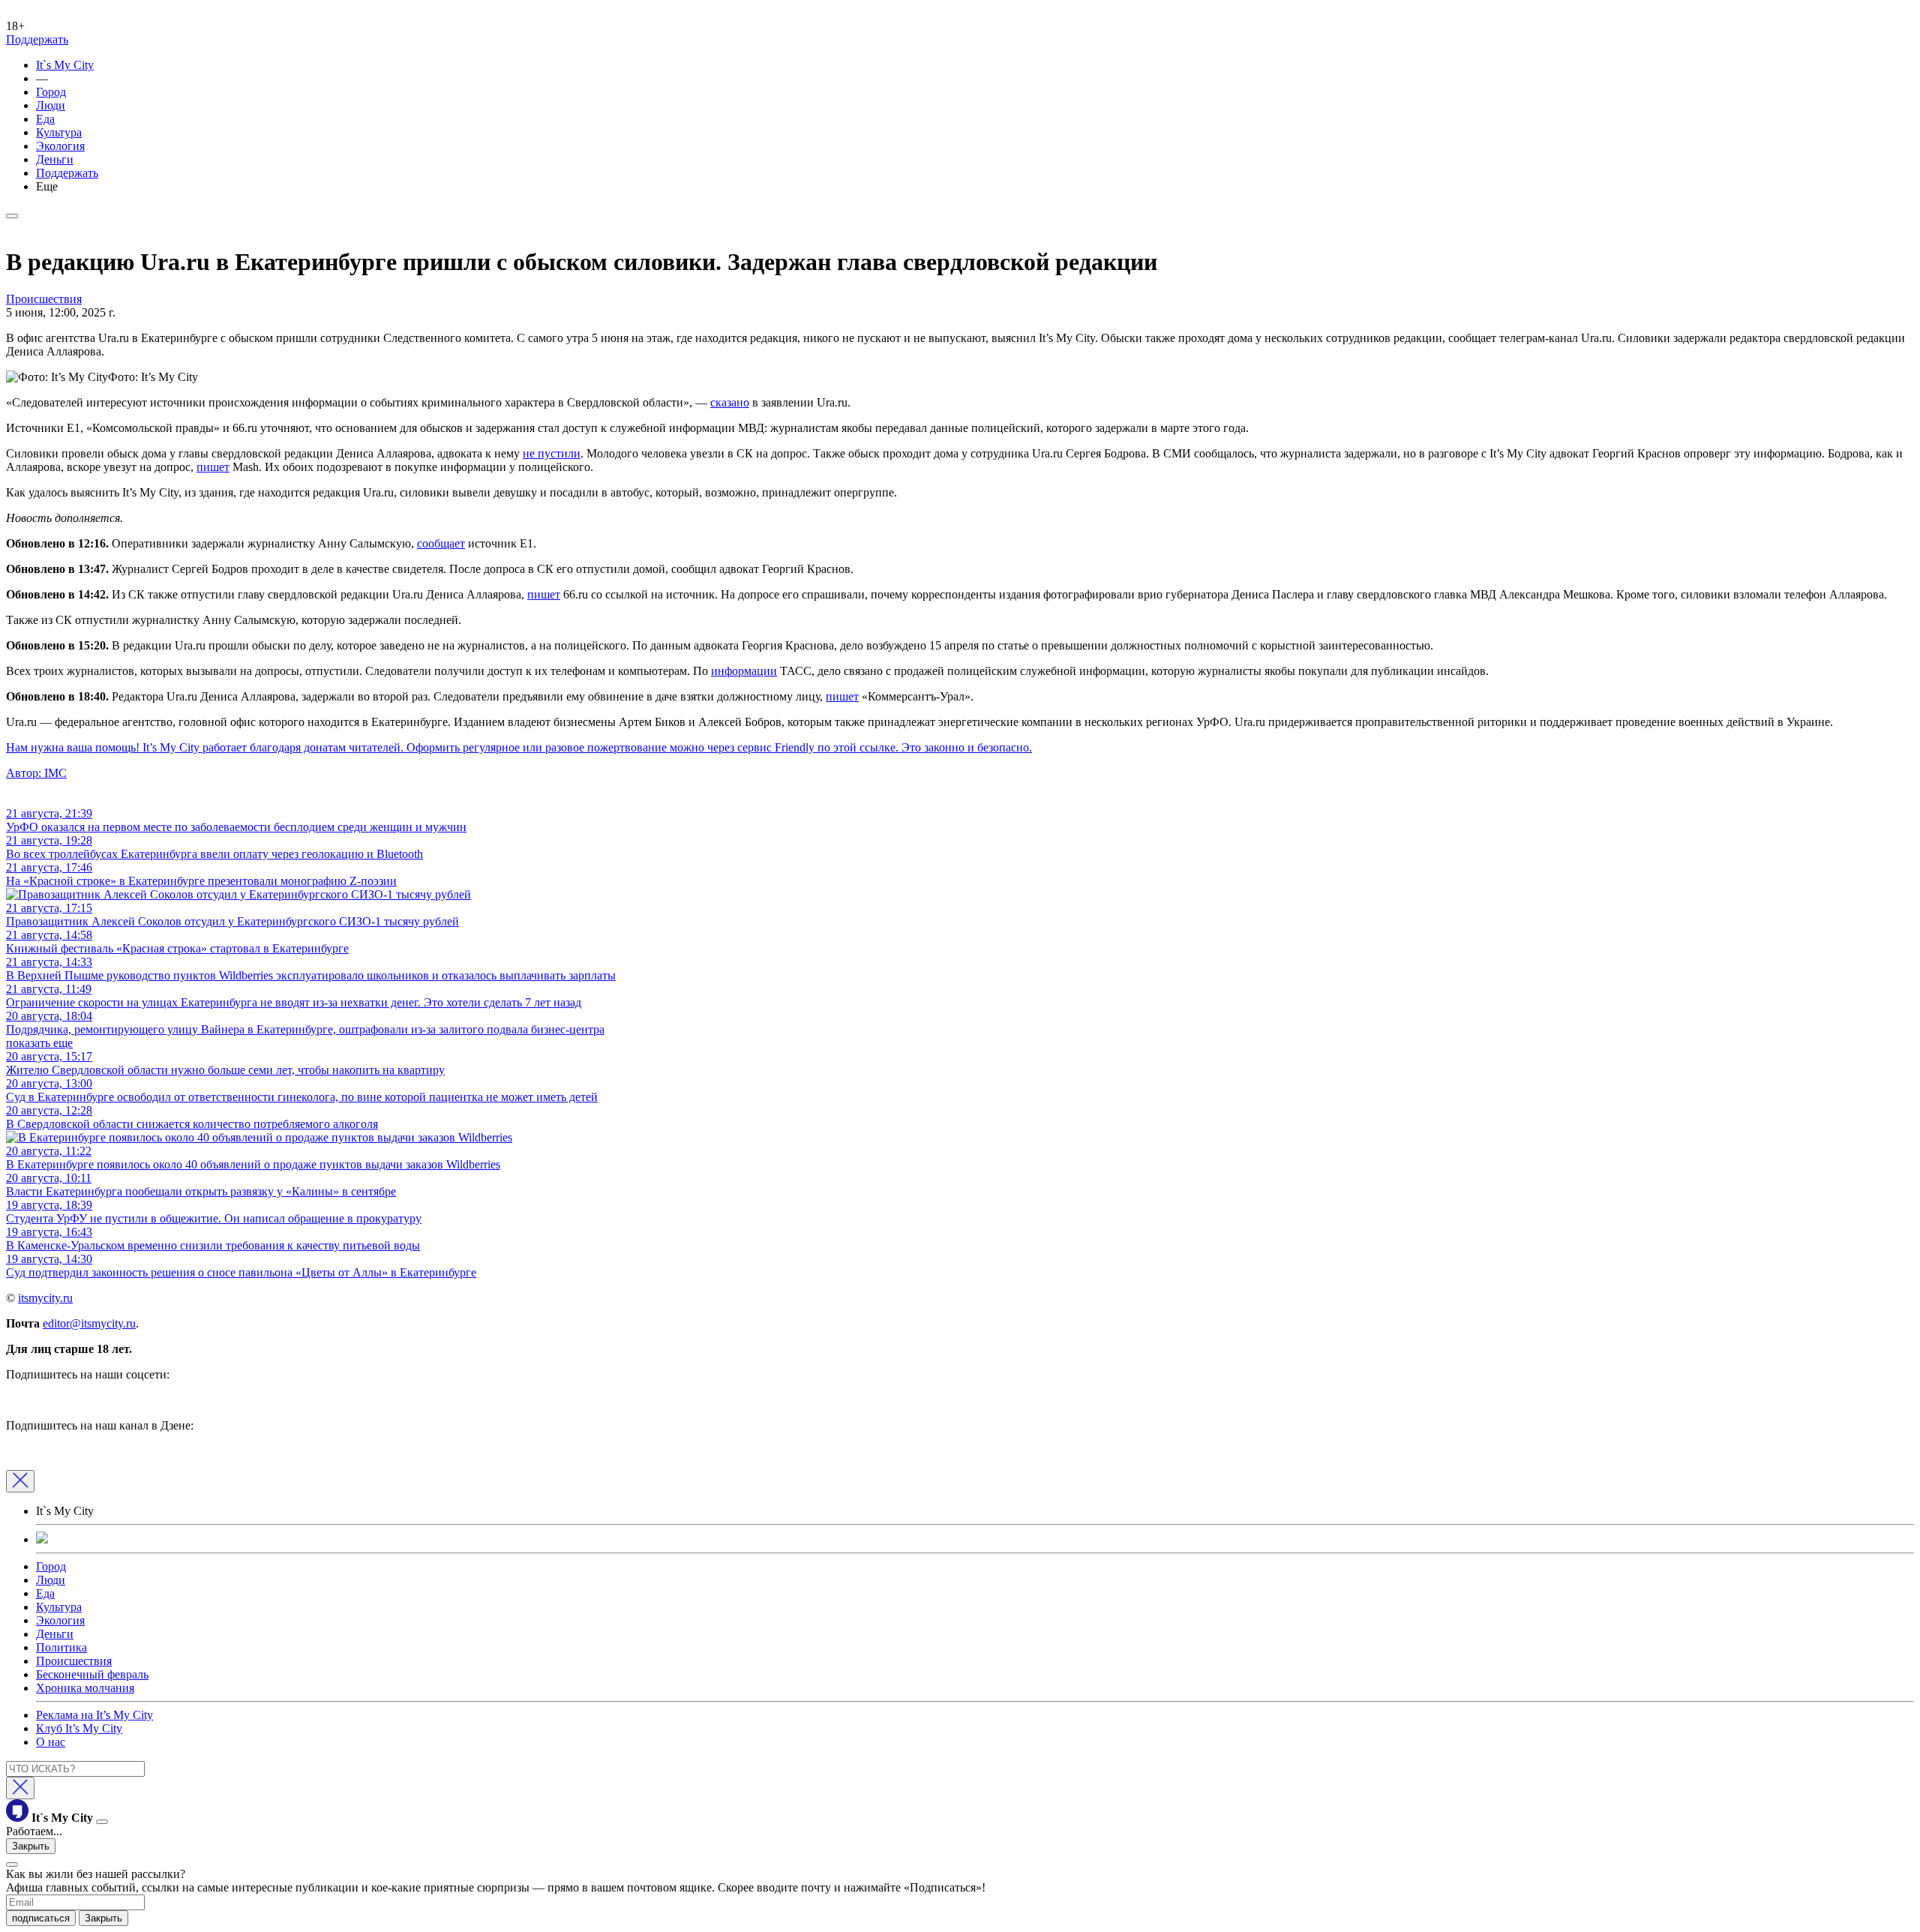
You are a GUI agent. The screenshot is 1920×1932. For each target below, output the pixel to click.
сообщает (441, 543)
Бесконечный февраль (92, 1674)
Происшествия (74, 1661)
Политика (61, 1647)
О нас (51, 1742)
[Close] (20, 1481)
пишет (213, 467)
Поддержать (37, 39)
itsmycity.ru (45, 1298)
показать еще (39, 1043)
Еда (45, 119)
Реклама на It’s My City (94, 1715)
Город (51, 92)
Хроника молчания (85, 1688)
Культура (59, 132)
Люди (51, 105)
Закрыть (31, 1846)
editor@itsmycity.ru (89, 1323)
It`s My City (65, 65)
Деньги (55, 159)
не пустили (552, 453)
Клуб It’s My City (79, 1728)
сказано (730, 402)
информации (744, 671)
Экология (60, 146)
